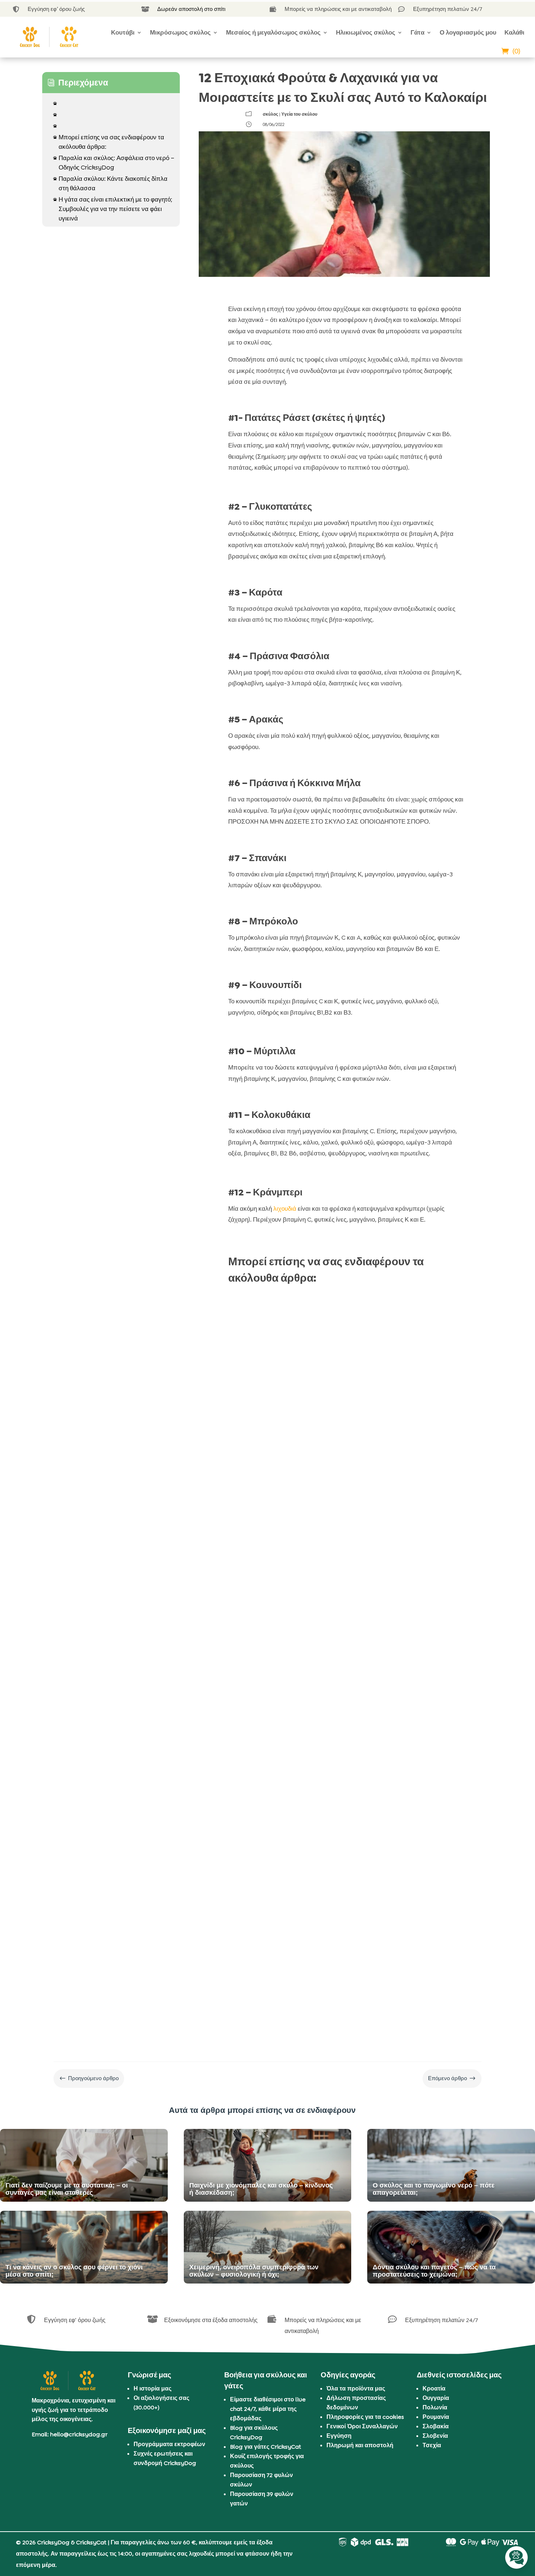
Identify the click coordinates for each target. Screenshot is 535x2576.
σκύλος (270, 114)
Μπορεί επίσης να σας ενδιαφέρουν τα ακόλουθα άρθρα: (109, 142)
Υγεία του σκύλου (299, 114)
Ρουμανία (436, 2417)
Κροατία (434, 2388)
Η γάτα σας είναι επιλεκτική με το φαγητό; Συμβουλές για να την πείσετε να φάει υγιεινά (113, 209)
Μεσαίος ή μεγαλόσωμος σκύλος (273, 32)
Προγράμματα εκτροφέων (169, 2444)
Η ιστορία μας (152, 2388)
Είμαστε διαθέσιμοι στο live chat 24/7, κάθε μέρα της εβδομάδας (268, 2409)
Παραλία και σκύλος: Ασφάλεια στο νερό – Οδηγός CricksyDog (114, 163)
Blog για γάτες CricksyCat (265, 2447)
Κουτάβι (123, 32)
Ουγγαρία (436, 2398)
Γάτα (417, 32)
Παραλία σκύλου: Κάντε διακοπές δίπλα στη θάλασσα (110, 183)
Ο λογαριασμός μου (468, 32)
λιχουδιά (285, 1209)
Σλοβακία (436, 2426)
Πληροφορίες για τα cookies (365, 2417)
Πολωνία (435, 2407)
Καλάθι (514, 32)
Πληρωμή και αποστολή (360, 2445)
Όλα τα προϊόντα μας (356, 2388)
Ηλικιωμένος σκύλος (366, 32)
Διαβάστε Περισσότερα (267, 1509)
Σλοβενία (435, 2436)
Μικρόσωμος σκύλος (180, 32)
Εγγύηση (339, 2436)
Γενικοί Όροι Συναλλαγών (362, 2426)
